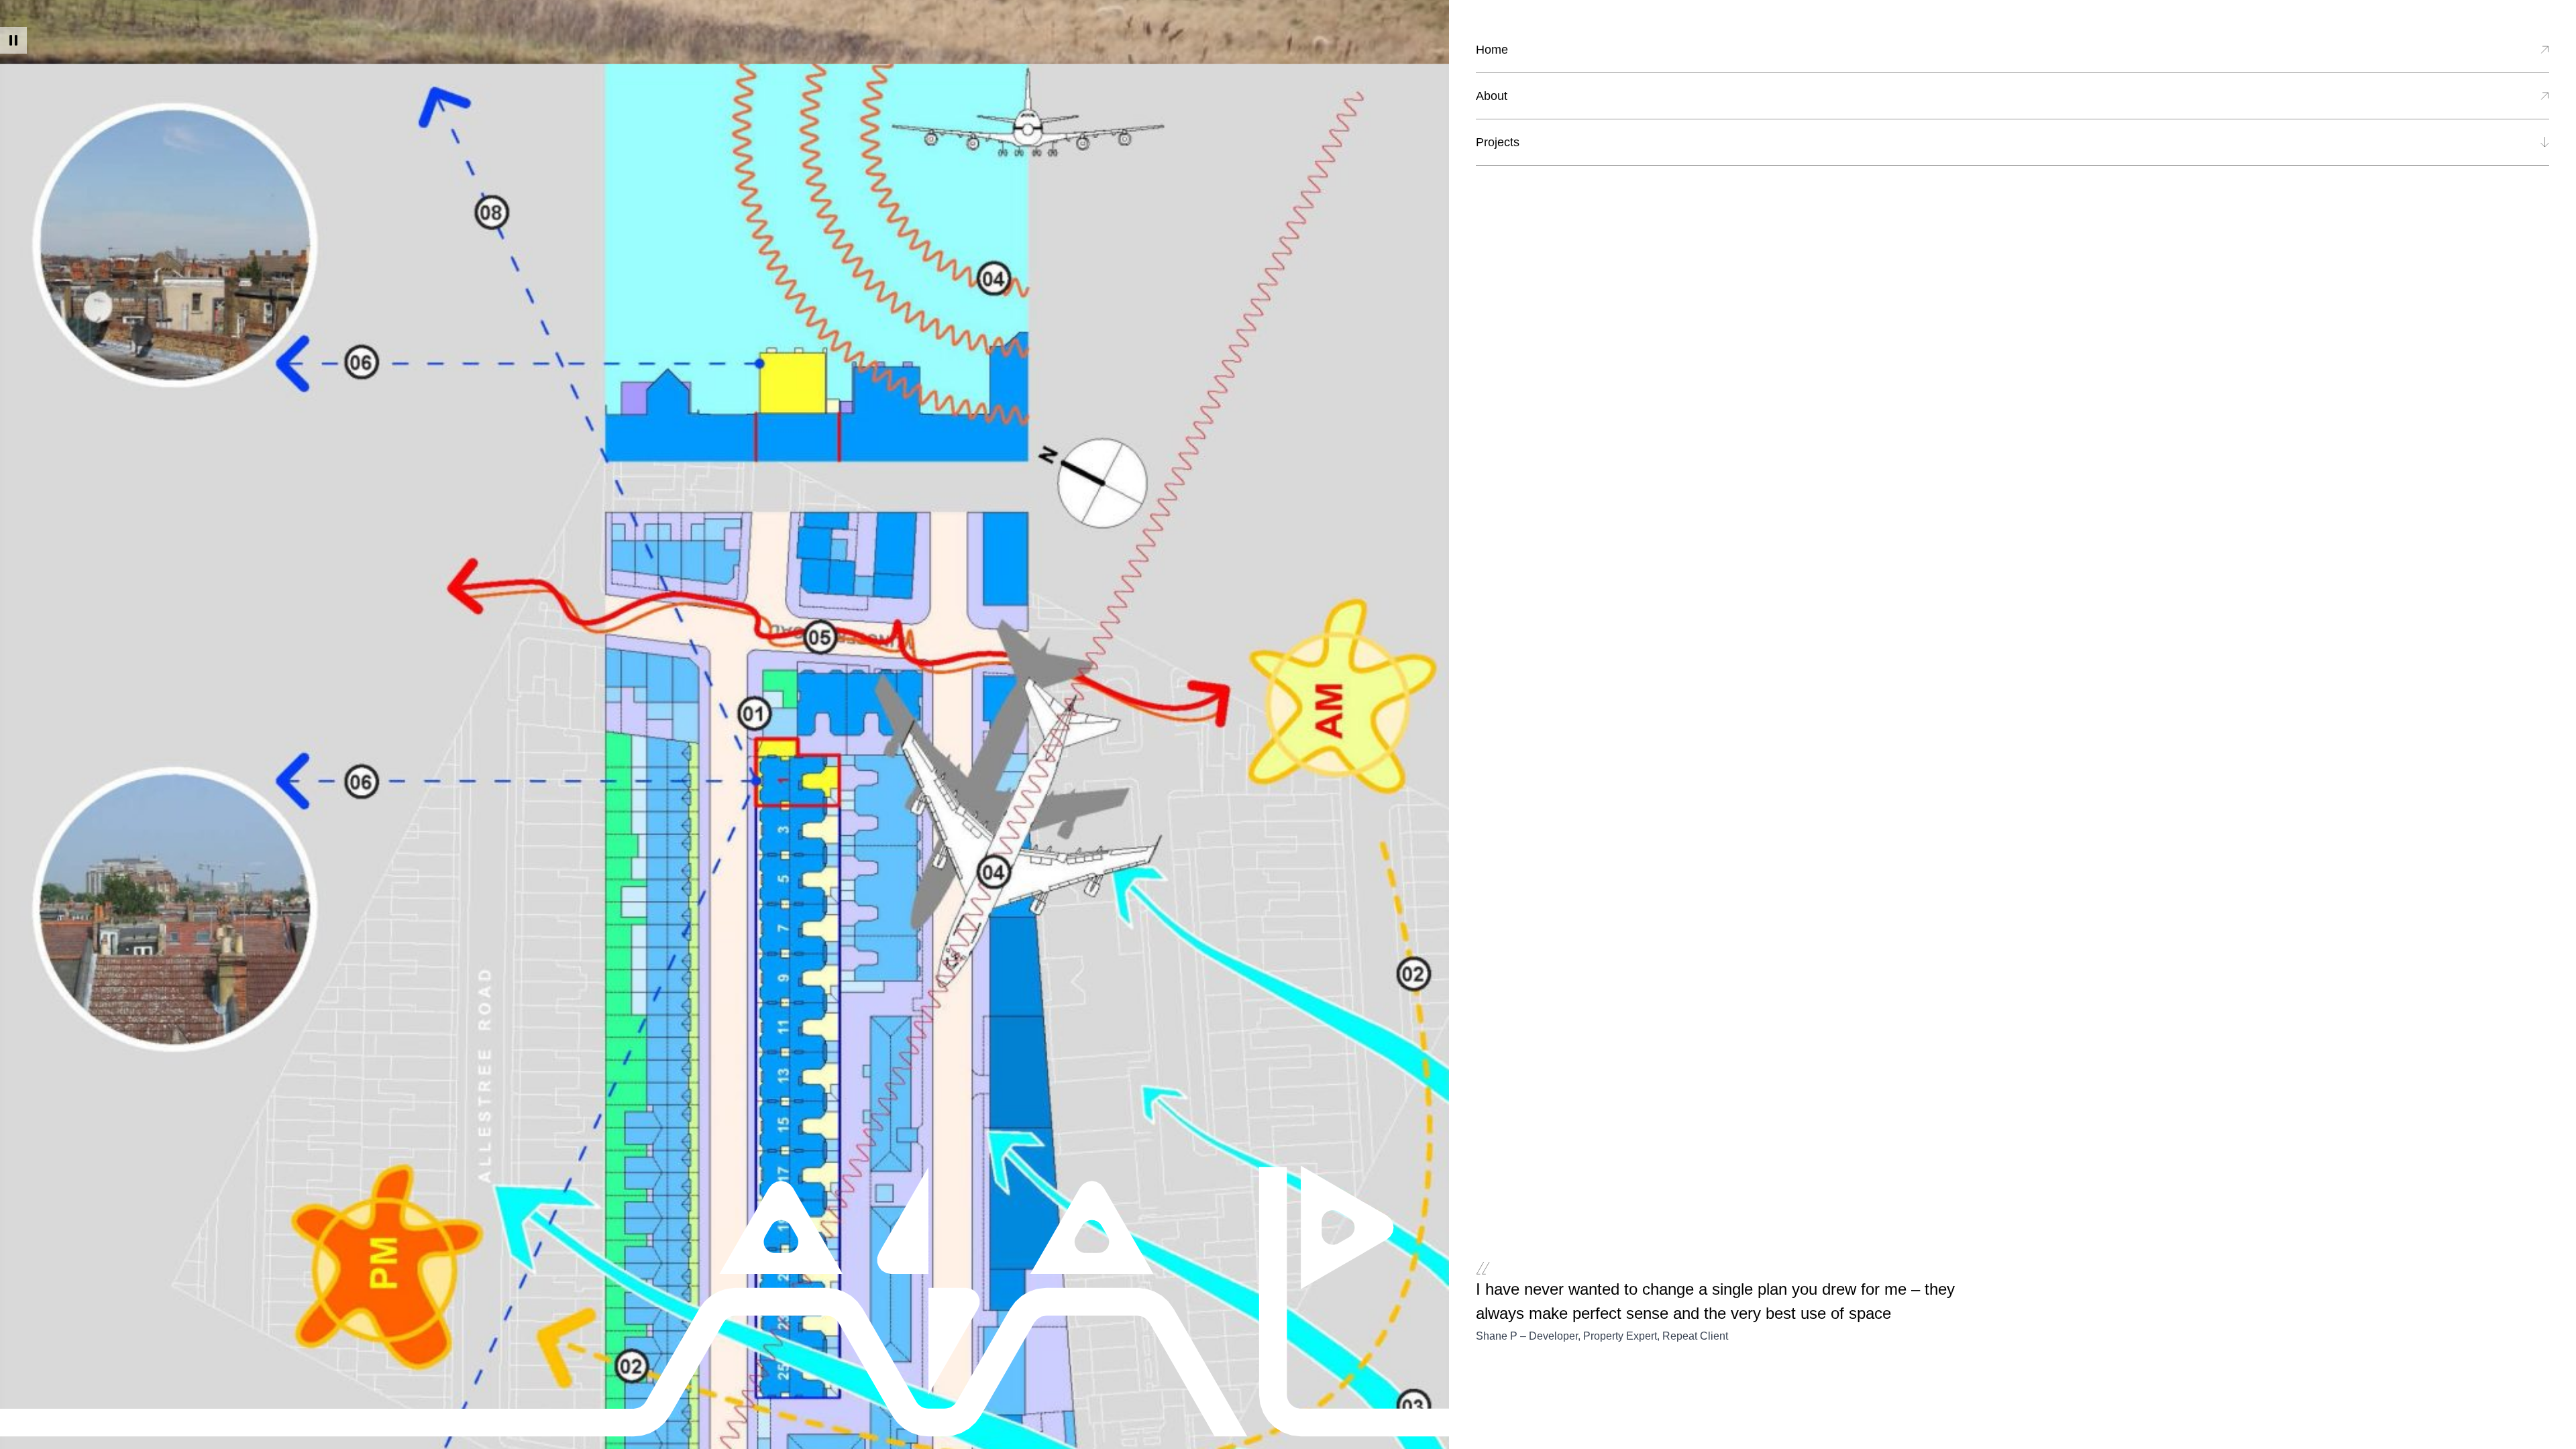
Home (1492, 50)
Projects (1498, 142)
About (1492, 96)
